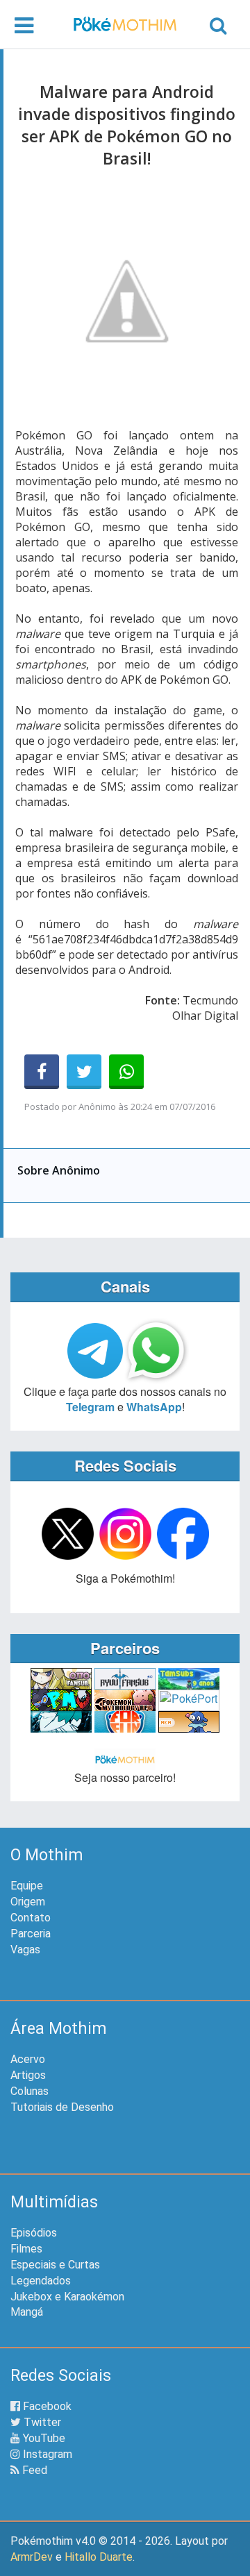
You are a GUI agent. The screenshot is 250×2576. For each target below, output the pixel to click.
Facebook (46, 2406)
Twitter (41, 2422)
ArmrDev (32, 2557)
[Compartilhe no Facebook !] (42, 1072)
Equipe (27, 1886)
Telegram (90, 1407)
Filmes (26, 2249)
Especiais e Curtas (55, 2265)
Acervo (28, 2059)
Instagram (46, 2454)
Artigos (28, 2075)
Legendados (41, 2281)
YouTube (43, 2438)
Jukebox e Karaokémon (67, 2297)
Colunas (30, 2091)
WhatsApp (154, 1407)
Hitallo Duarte (99, 2557)
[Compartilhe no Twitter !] (84, 1072)
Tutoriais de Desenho (62, 2107)
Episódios (34, 2233)
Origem (28, 1902)
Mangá (27, 2312)
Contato (31, 1918)
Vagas (25, 1950)
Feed (33, 2470)
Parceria (31, 1934)
